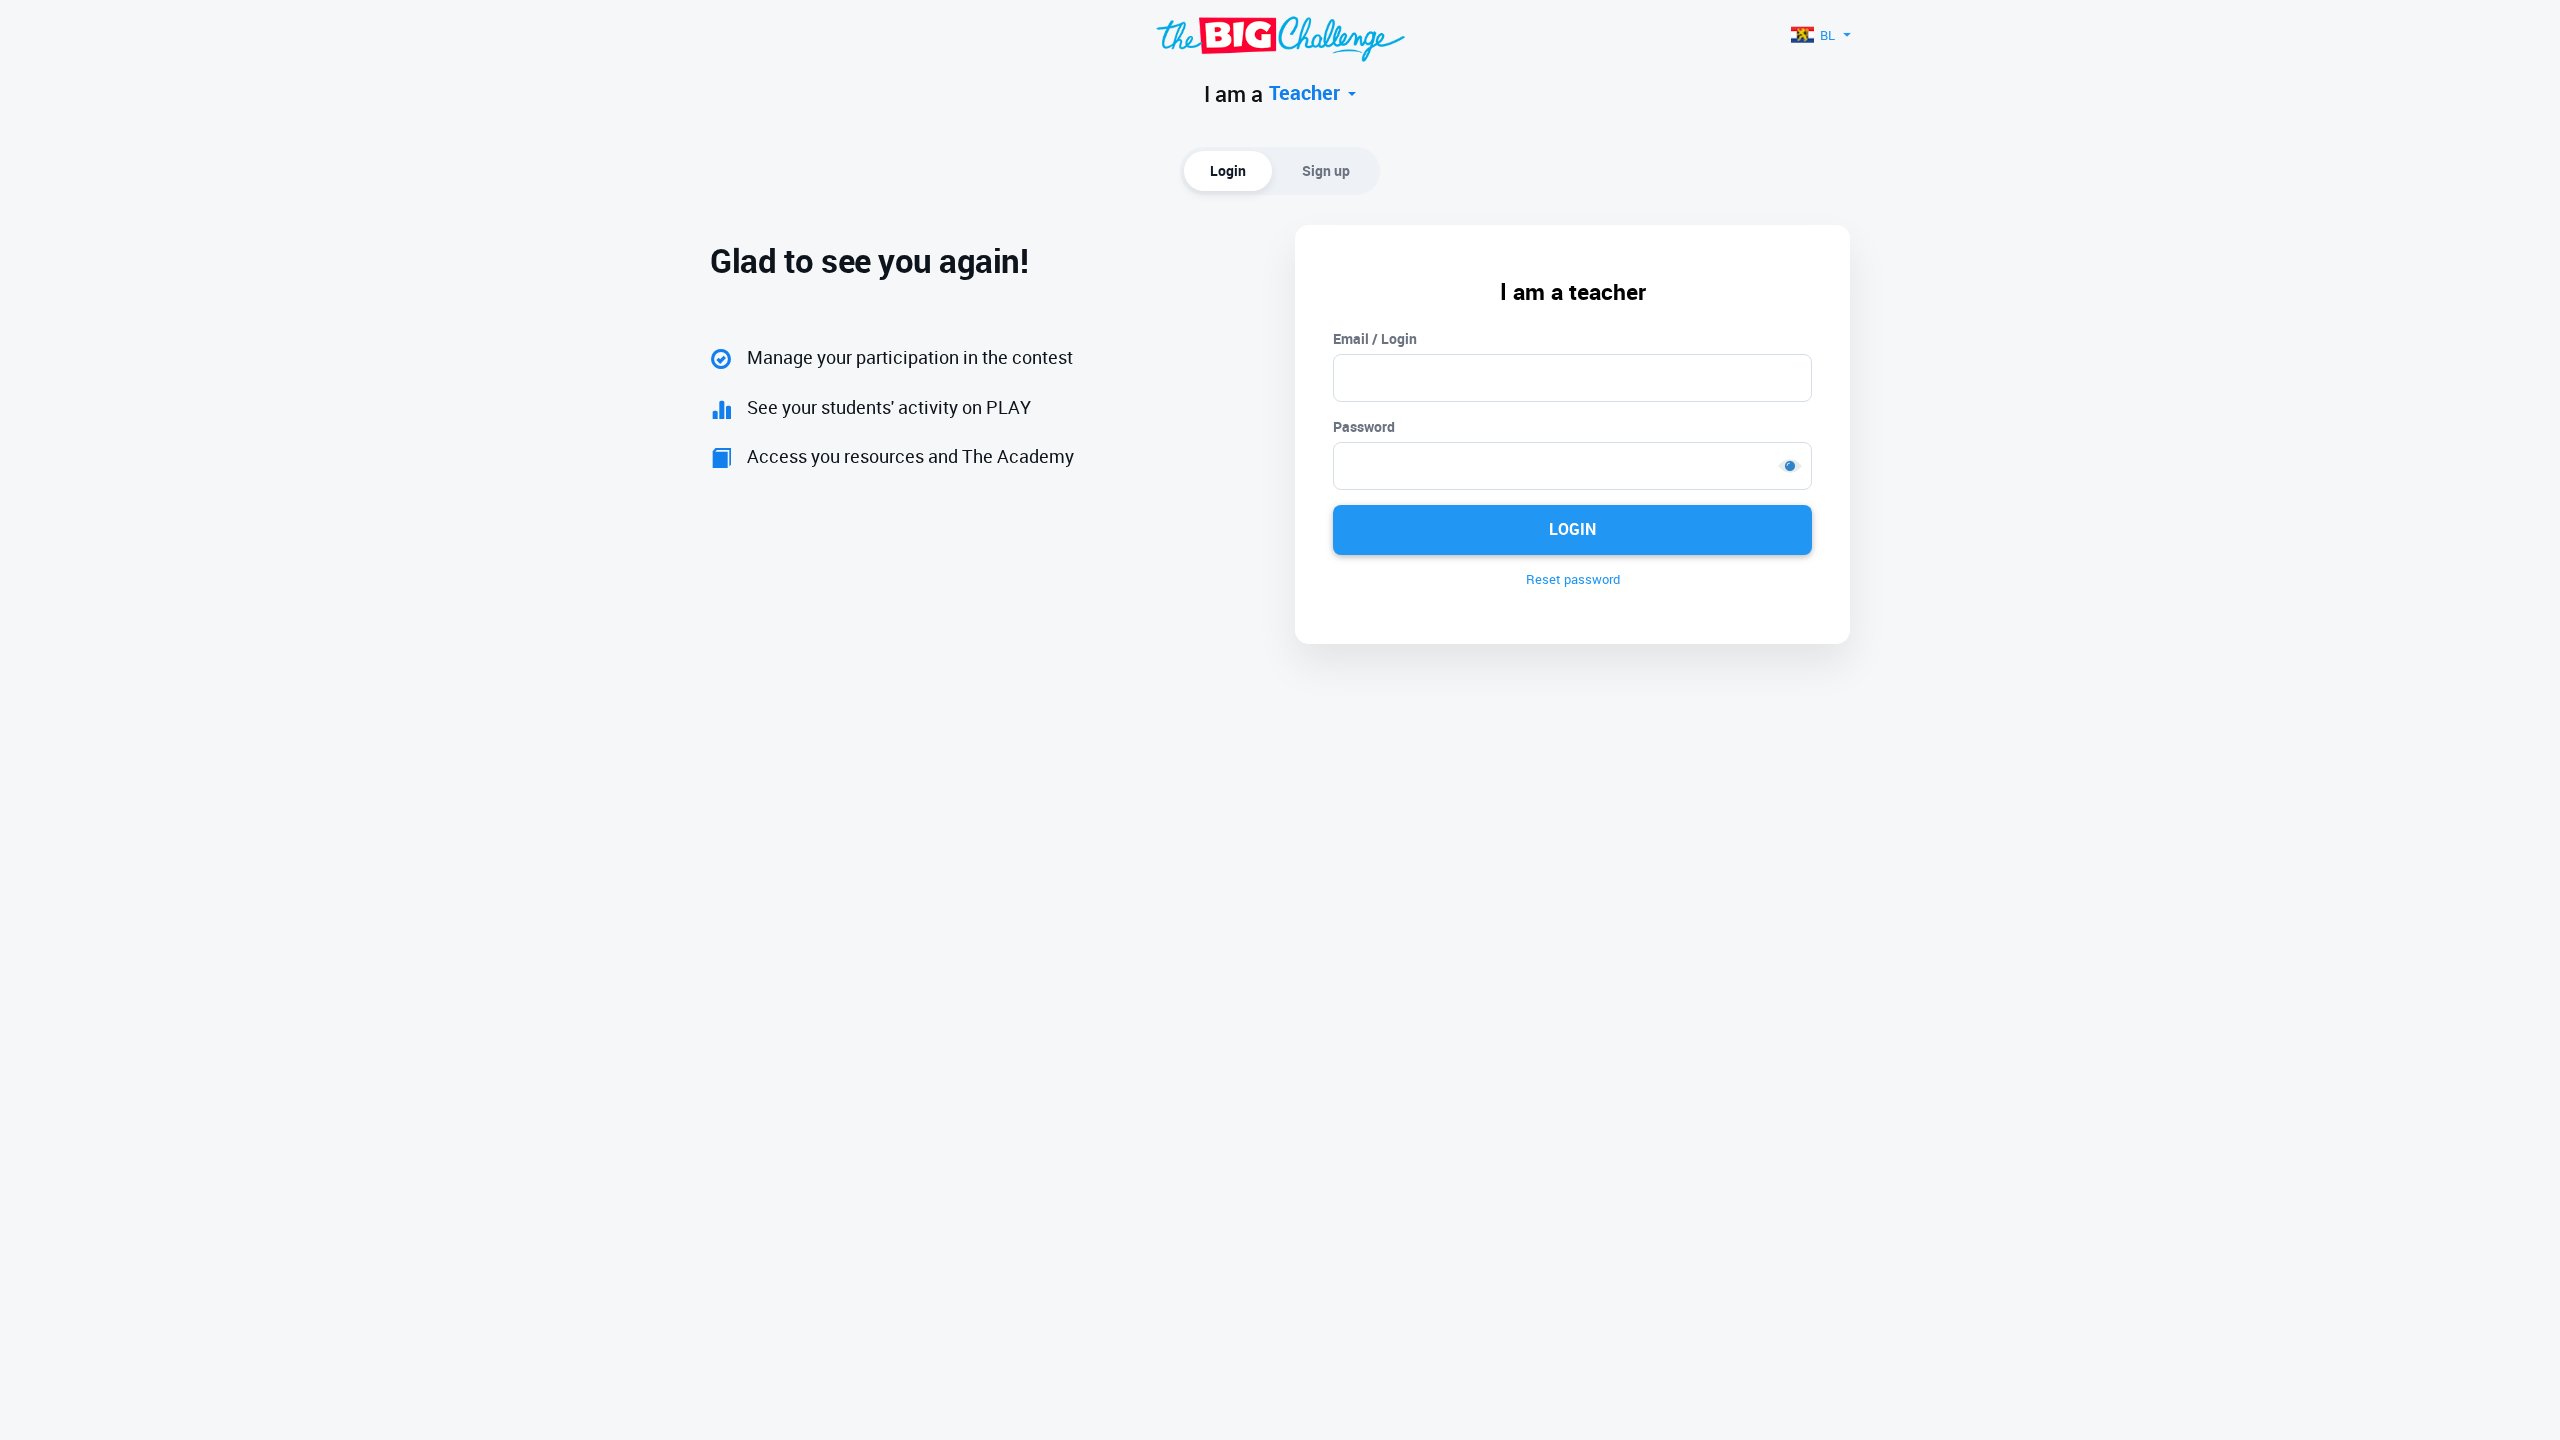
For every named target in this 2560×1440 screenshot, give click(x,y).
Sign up (1326, 170)
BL (1827, 35)
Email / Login (1375, 338)
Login (1228, 170)
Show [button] (1790, 466)
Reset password (1573, 579)
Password (1364, 426)
